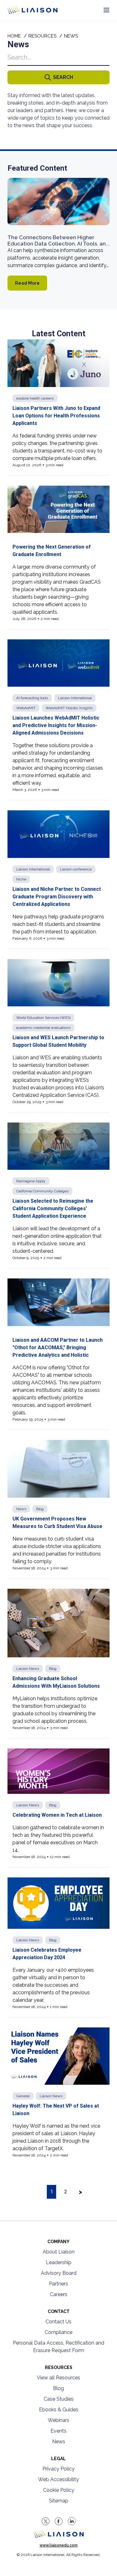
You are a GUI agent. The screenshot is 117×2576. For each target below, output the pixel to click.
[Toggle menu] (106, 10)
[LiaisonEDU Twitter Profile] (46, 2521)
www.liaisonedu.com (59, 2545)
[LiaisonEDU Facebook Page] (59, 2521)
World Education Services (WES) (43, 1018)
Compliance (58, 2332)
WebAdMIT (26, 708)
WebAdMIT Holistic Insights (69, 708)
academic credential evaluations (43, 1028)
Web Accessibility (58, 2479)
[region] (58, 1120)
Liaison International (75, 698)
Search (63, 77)
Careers (59, 2294)
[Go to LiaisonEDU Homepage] (25, 10)
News (21, 1509)
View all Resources (58, 2378)
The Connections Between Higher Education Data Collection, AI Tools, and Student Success (58, 243)
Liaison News (28, 1669)
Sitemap (59, 2501)
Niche (21, 879)
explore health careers (35, 398)
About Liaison (59, 2252)
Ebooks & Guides (59, 2410)
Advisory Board (59, 2273)
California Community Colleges (42, 1191)
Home (14, 36)
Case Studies (59, 2399)
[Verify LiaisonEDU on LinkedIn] (72, 2521)
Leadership (59, 2262)
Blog (40, 1509)
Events (58, 2431)
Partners (58, 2284)
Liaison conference (76, 869)
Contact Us (58, 2322)
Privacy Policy (58, 2469)
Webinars (58, 2420)
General (23, 2096)
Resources (42, 36)
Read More (27, 283)
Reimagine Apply (31, 1181)
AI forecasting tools (32, 698)
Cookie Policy (59, 2490)
